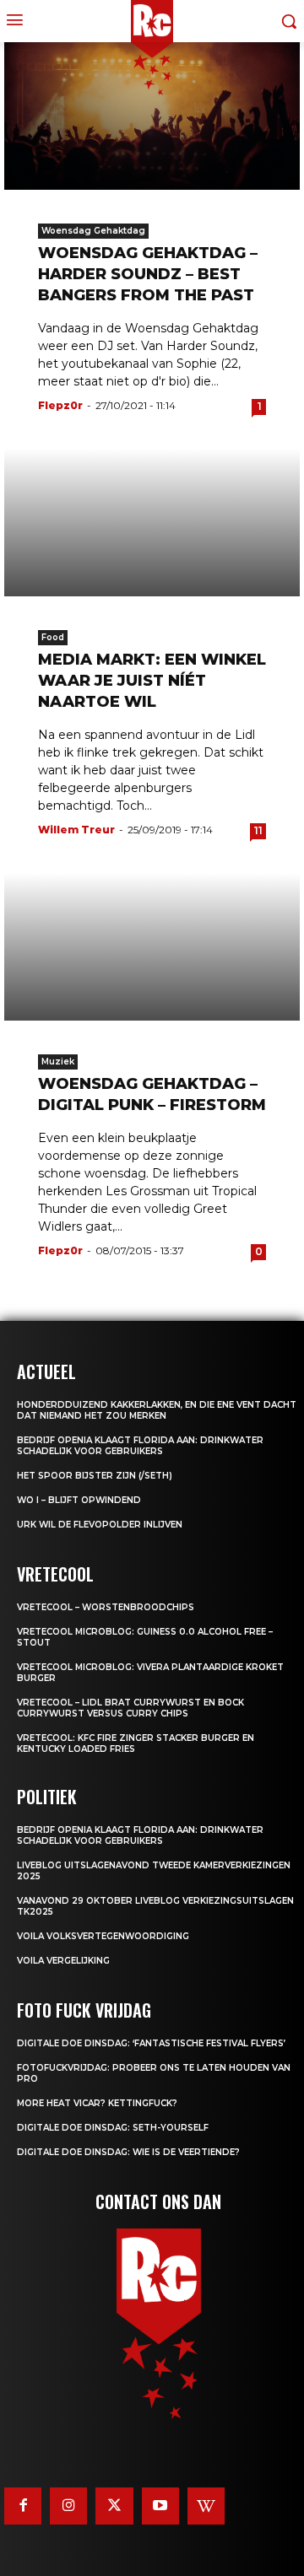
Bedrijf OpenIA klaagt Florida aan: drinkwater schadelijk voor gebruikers (140, 1446)
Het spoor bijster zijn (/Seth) (95, 1476)
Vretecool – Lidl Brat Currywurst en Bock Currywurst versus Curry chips (130, 1708)
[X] (114, 2506)
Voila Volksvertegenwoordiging (103, 1936)
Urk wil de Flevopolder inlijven (100, 1525)
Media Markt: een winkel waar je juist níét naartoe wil (152, 681)
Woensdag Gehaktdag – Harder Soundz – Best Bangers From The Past (148, 274)
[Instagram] (68, 2506)
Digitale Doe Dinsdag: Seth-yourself (113, 2128)
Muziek (58, 1062)
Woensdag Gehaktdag (93, 231)
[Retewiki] (206, 2506)
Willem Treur (76, 830)
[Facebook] (23, 2506)
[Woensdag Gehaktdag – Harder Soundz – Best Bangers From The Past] (152, 116)
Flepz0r (60, 405)
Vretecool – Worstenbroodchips (106, 1607)
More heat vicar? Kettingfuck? (97, 2103)
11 (258, 830)
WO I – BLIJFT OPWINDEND (79, 1500)
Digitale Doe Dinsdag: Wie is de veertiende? (128, 2152)
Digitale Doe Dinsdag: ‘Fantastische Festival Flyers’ (151, 2043)
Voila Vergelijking (63, 1961)
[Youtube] (160, 2506)
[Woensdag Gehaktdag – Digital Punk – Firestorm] (152, 947)
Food (53, 637)
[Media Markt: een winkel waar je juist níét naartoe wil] (152, 523)
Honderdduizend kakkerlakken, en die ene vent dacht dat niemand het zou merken (157, 1410)
